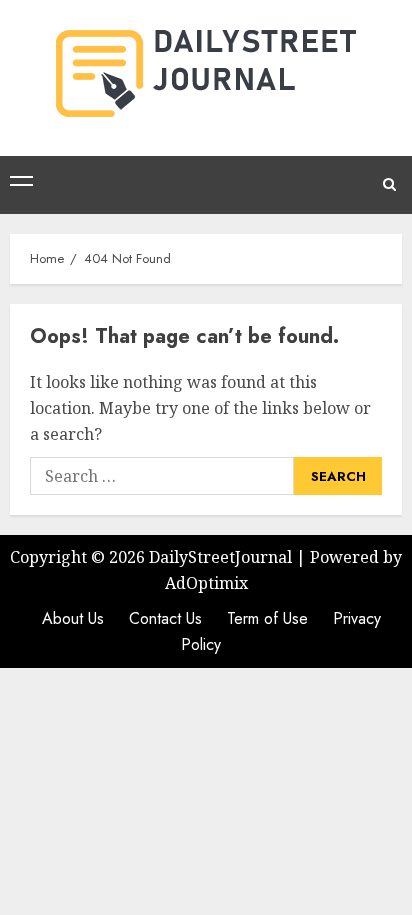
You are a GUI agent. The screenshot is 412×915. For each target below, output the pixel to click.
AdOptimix (206, 583)
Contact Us (165, 618)
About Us (73, 618)
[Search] (389, 185)
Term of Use (267, 618)
